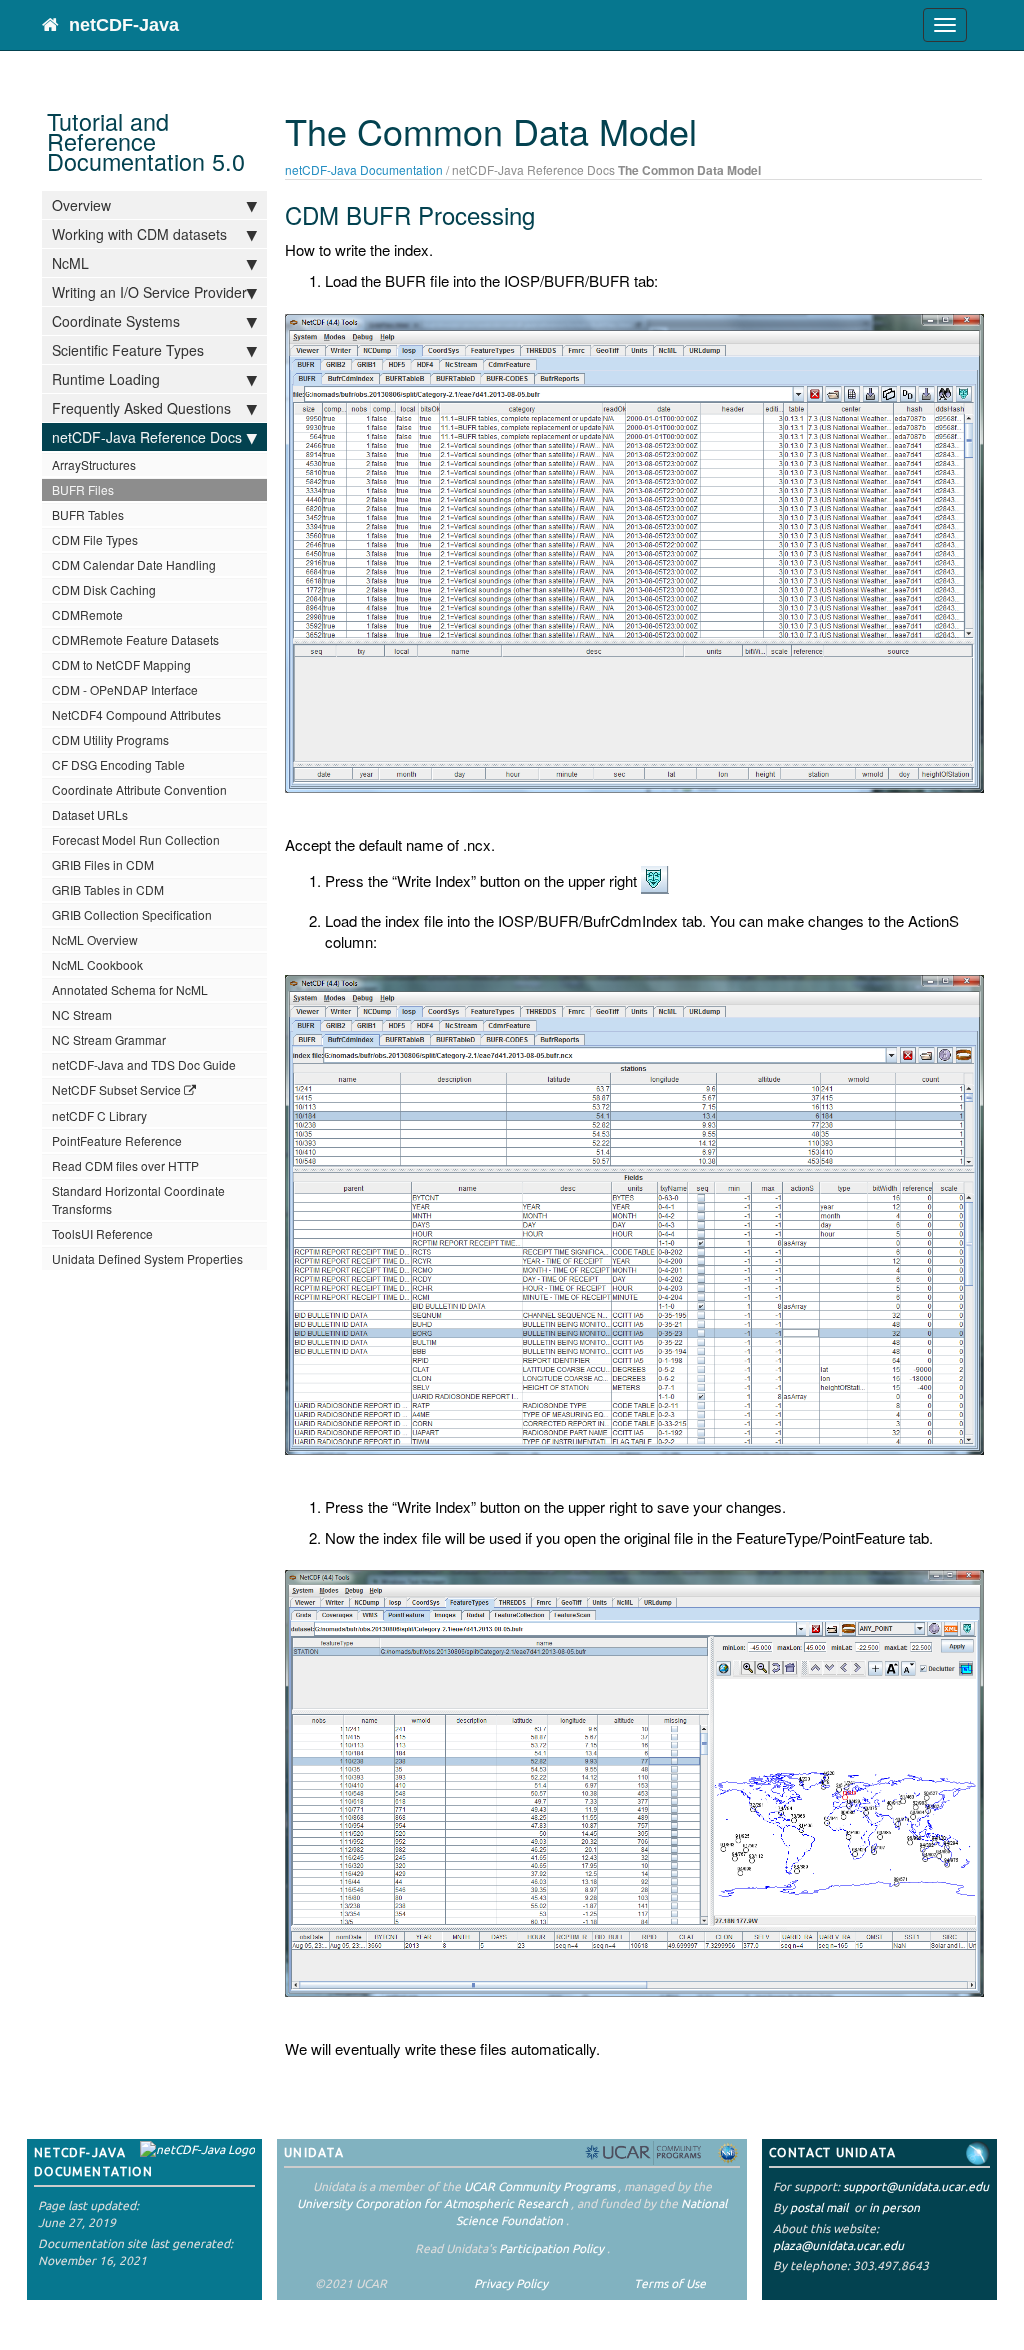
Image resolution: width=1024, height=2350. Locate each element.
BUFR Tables (88, 514)
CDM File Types (95, 539)
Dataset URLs (90, 814)
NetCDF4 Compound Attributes (136, 714)
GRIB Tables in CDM (108, 889)
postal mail (819, 2207)
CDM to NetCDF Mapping (121, 664)
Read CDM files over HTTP (125, 1165)
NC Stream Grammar (109, 1039)
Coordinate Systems (116, 321)
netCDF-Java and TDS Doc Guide (144, 1064)
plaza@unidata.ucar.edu (838, 2245)
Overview (81, 205)
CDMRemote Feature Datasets (135, 639)
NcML (70, 263)
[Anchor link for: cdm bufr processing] (547, 214)
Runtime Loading (106, 379)
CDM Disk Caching (104, 589)
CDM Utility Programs (110, 739)
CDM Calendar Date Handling (134, 564)
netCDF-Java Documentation (364, 169)
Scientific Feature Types (128, 350)
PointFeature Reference (117, 1140)
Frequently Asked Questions (141, 408)
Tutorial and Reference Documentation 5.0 (146, 141)
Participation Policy (551, 2248)
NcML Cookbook (97, 964)
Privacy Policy (511, 2283)
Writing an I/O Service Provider (149, 292)
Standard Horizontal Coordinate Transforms (138, 1199)
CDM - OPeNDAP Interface (125, 689)
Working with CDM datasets (139, 234)
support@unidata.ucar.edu (916, 2186)
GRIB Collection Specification (132, 914)
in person (894, 2207)
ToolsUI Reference (102, 1233)
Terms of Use (670, 2283)
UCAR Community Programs (539, 2186)
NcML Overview (95, 939)
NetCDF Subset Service (116, 1089)
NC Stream (82, 1014)
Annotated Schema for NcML (130, 989)
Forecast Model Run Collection (136, 839)
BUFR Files (83, 489)
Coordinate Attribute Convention (139, 789)
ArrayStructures (94, 464)
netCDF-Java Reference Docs (147, 437)
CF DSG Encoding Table (118, 764)
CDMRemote (87, 614)
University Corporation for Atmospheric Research (432, 2203)
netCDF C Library (99, 1115)
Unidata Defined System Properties (147, 1258)
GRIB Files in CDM (103, 864)
